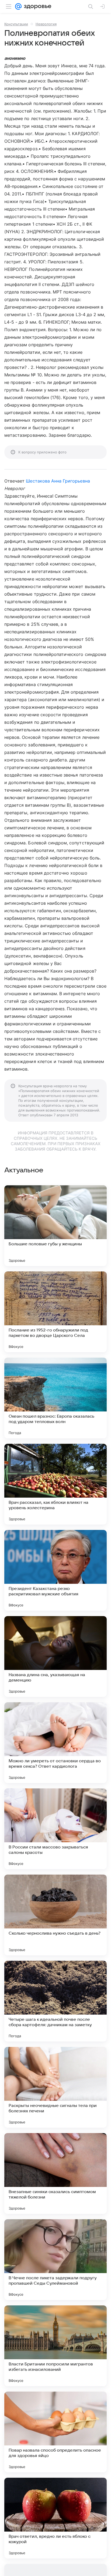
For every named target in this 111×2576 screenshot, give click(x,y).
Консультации (16, 24)
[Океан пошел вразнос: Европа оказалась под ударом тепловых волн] (55, 1398)
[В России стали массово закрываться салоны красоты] (55, 1829)
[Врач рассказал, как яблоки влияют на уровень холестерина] (55, 1484)
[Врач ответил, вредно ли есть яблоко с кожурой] (55, 2518)
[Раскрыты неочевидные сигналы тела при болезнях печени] (55, 2087)
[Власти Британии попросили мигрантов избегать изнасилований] (55, 2346)
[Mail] (18, 6)
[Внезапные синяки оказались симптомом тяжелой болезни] (55, 2173)
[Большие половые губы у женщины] (55, 1226)
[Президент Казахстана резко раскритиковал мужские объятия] (55, 1570)
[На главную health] (37, 6)
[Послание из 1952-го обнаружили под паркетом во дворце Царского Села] (55, 1312)
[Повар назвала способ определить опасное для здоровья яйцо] (55, 2432)
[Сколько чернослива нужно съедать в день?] (55, 1915)
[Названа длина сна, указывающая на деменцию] (55, 1656)
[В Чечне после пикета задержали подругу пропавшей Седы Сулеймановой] (55, 2260)
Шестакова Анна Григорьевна (58, 481)
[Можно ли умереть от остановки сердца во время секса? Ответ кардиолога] (55, 1743)
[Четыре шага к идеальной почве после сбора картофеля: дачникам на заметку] (55, 2001)
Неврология (46, 24)
